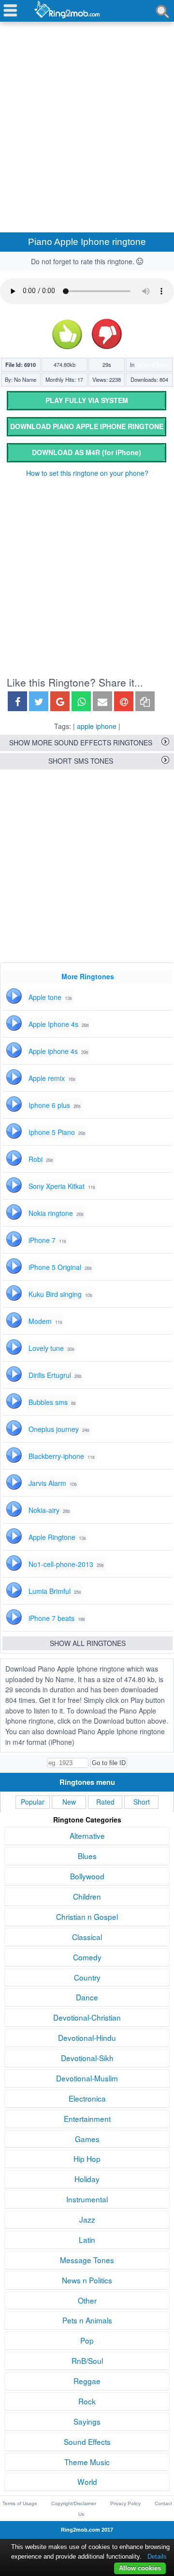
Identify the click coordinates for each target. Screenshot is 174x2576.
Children (87, 1896)
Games (87, 2139)
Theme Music (87, 2462)
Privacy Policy (125, 2503)
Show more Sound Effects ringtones (81, 742)
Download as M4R (87, 452)
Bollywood (87, 1876)
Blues (87, 1856)
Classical (87, 1937)
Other (87, 2300)
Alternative (87, 1835)
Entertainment (87, 2118)
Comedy (87, 1957)
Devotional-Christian (87, 2017)
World (87, 2482)
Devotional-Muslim (87, 2078)
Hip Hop (87, 2158)
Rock (87, 2401)
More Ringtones (88, 976)
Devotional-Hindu (87, 2037)
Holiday (87, 2179)
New (69, 1802)
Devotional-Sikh (87, 2058)
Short (142, 1802)
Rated (105, 1802)
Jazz (87, 2219)
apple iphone (97, 726)
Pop (87, 2340)
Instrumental (87, 2199)
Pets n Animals (87, 2320)
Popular (33, 1802)
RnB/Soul (87, 2360)
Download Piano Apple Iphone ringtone (87, 426)
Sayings (87, 2421)
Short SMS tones (81, 761)
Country (87, 1977)
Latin (87, 2239)
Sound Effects (152, 364)
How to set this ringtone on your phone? (87, 473)
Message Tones (87, 2260)
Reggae (87, 2381)
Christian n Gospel (87, 1916)
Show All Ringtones (88, 1643)
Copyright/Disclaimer (74, 2503)
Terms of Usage (20, 2503)
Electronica (87, 2098)
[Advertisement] (87, 116)
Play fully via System (87, 400)
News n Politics (87, 2280)
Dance (87, 1997)
